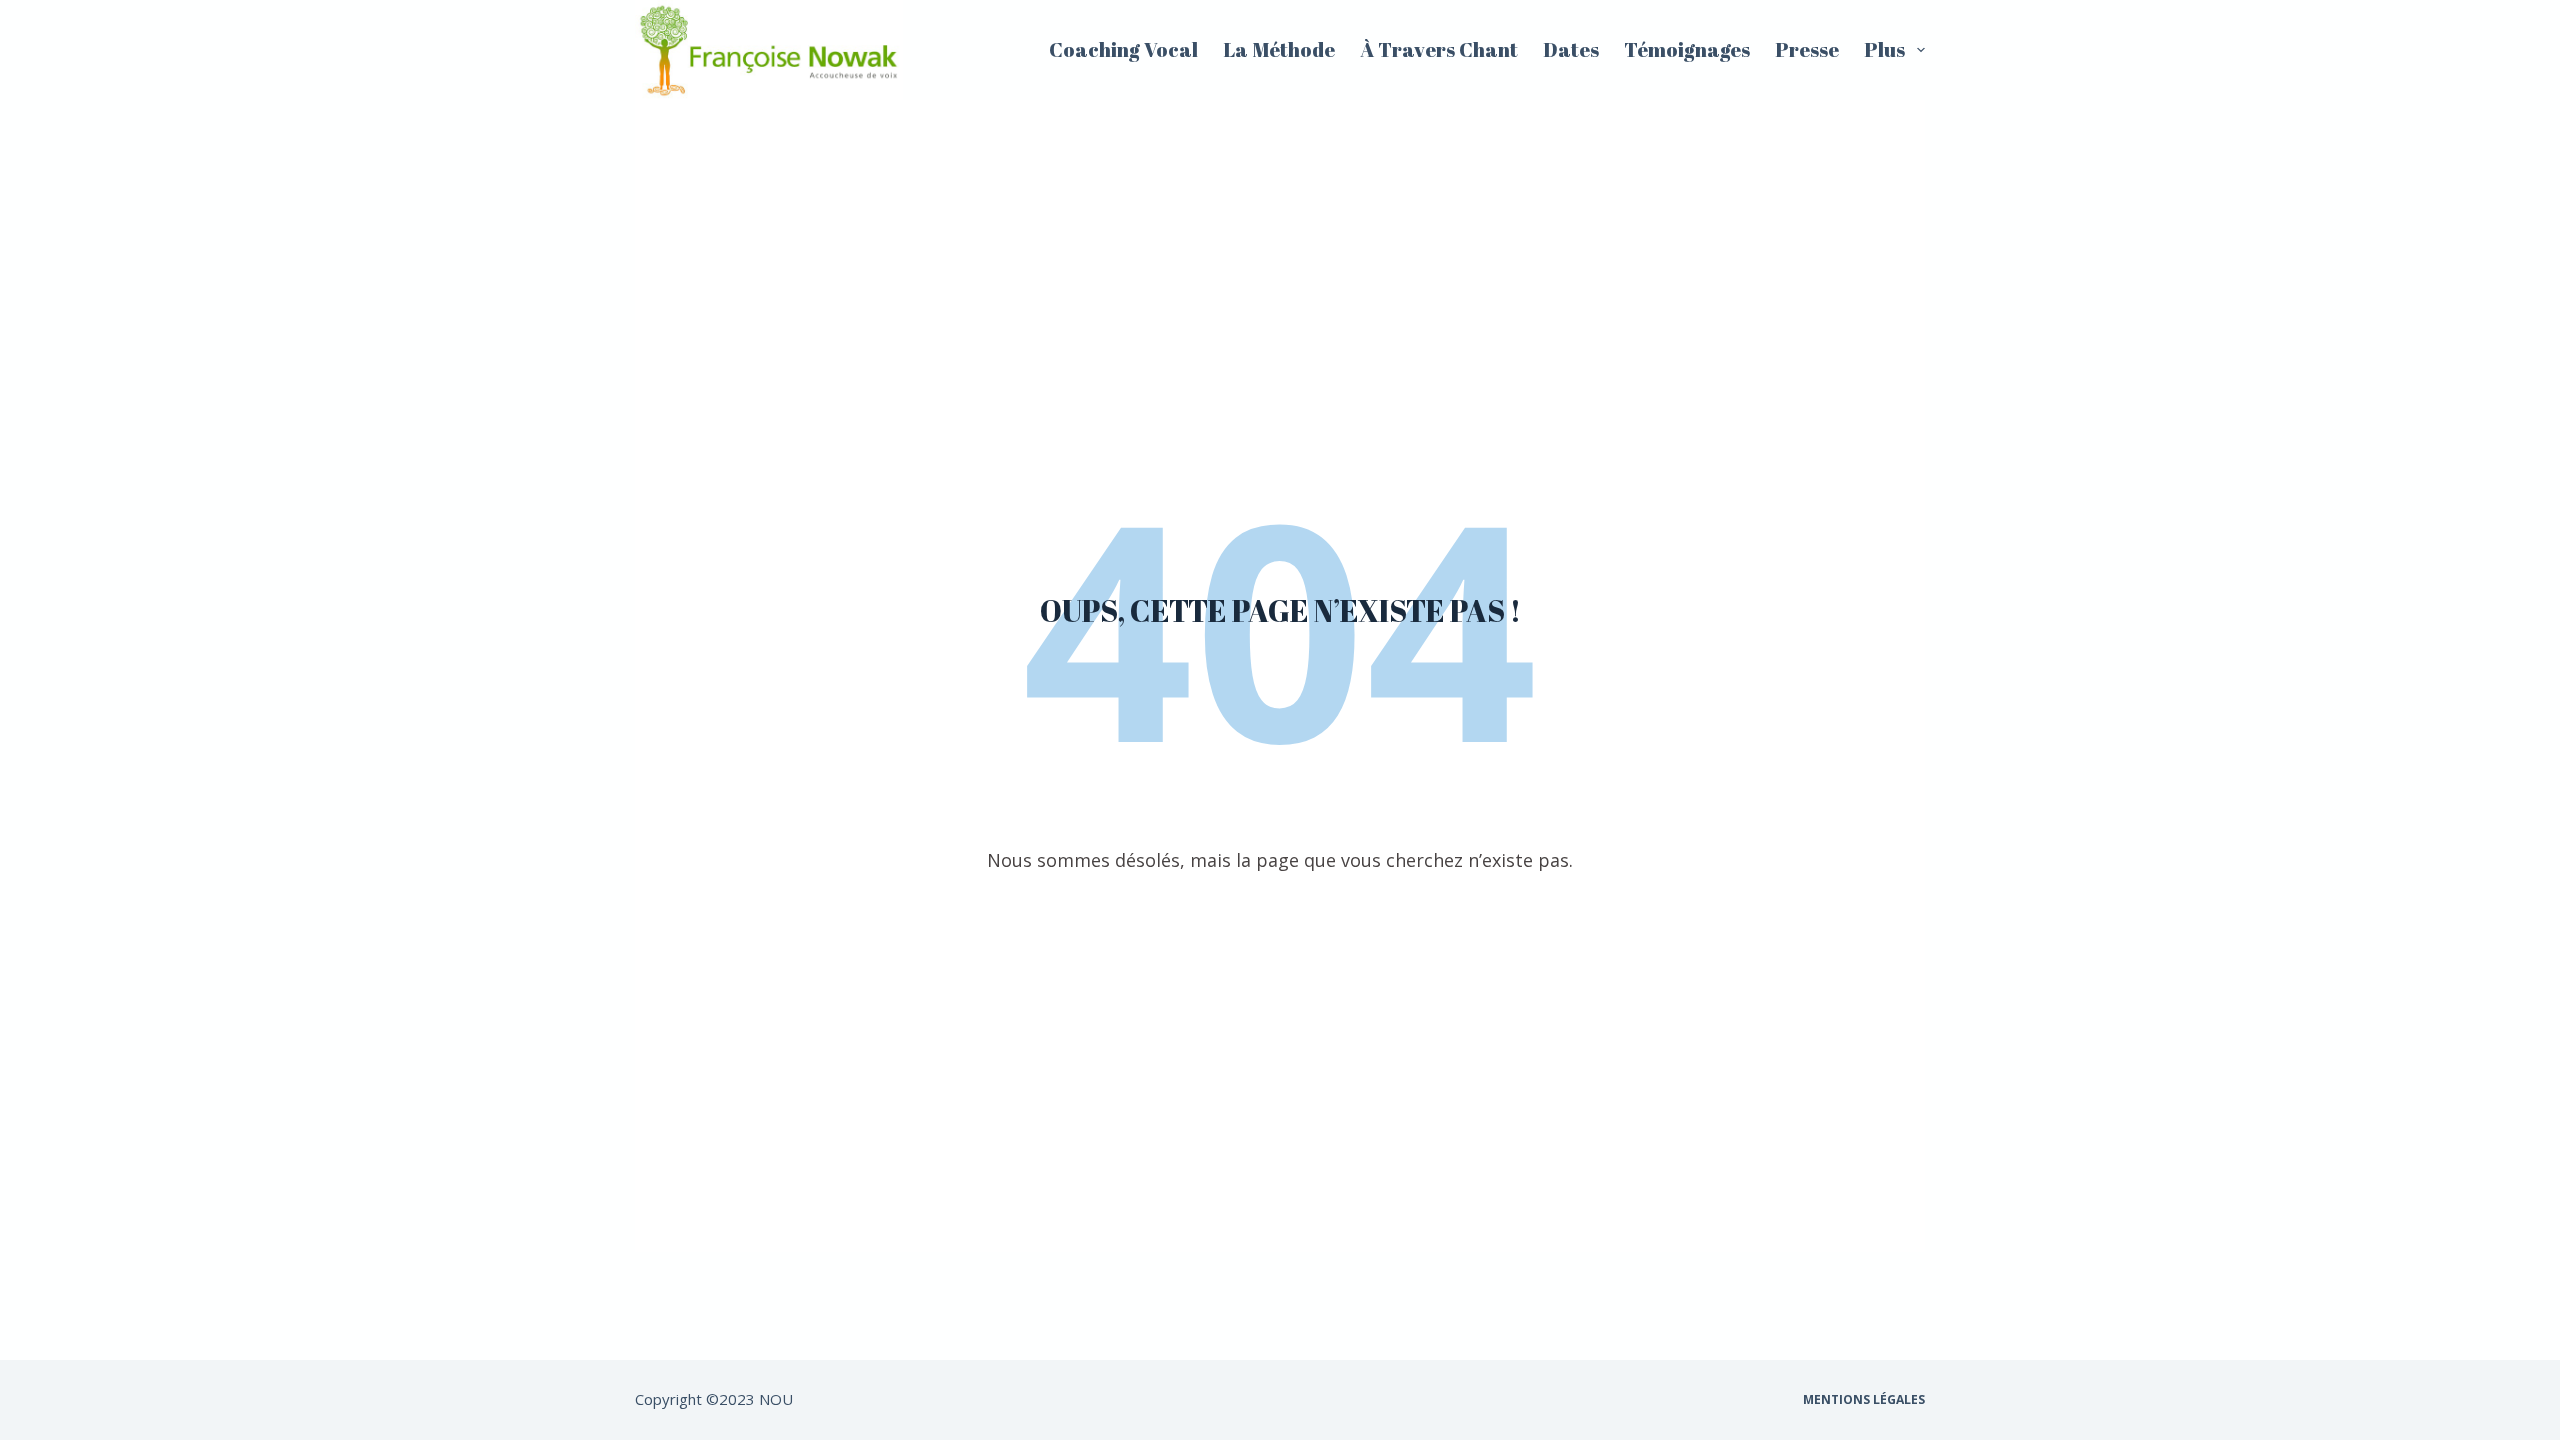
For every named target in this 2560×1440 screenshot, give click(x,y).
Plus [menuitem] (1884, 49)
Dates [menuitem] (1571, 49)
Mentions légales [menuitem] (1864, 1399)
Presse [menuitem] (1807, 49)
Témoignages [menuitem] (1687, 49)
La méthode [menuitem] (1279, 49)
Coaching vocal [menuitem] (1123, 49)
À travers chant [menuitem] (1439, 49)
